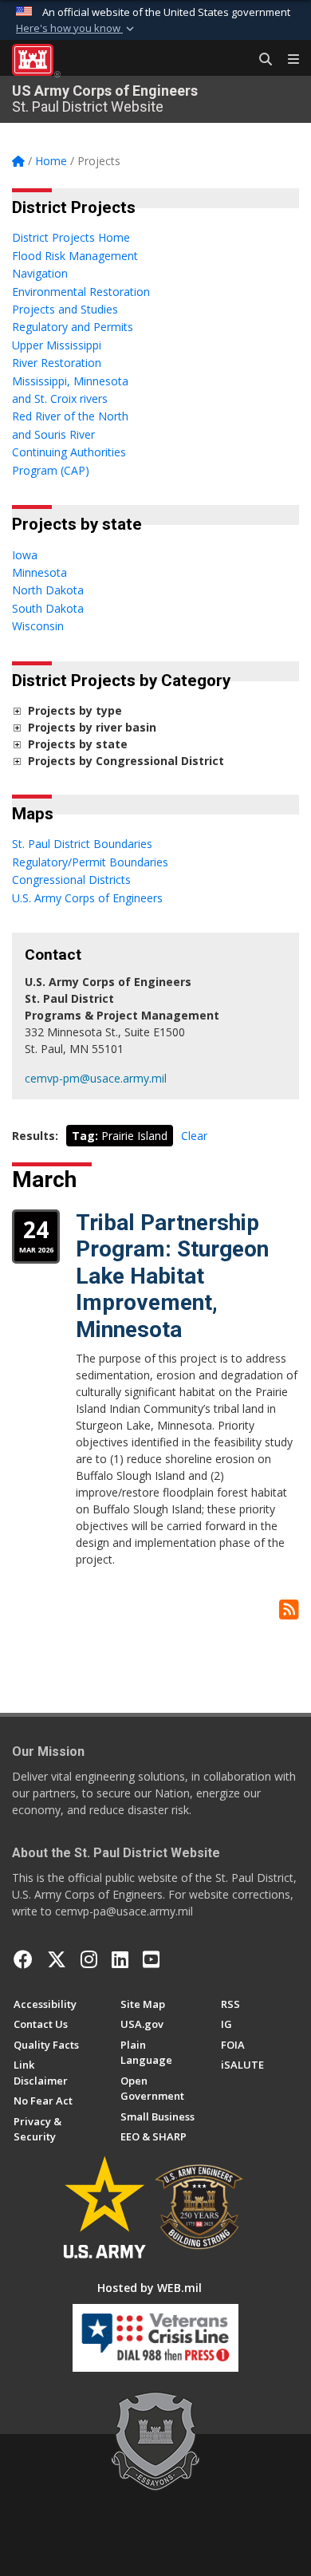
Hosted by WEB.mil (150, 2288)
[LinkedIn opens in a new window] (120, 1959)
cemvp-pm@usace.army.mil (96, 1078)
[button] (77, 29)
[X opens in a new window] (57, 1959)
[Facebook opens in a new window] (23, 1959)
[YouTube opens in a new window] (151, 1959)
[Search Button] (260, 60)
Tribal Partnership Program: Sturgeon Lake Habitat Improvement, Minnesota (172, 1276)
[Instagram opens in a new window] (89, 1959)
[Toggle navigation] (287, 60)
